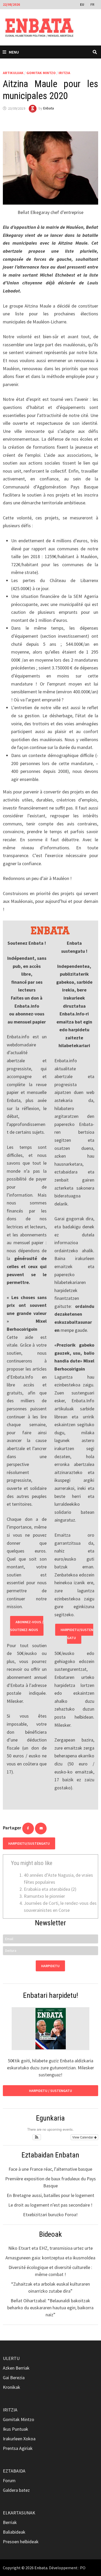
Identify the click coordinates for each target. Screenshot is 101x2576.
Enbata (49, 108)
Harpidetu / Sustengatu (51, 2091)
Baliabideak (14, 2532)
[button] (37, 2137)
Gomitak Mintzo (41, 73)
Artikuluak (13, 73)
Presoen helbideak (21, 2542)
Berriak (10, 2522)
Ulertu (11, 2358)
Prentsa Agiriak (18, 2448)
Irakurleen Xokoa (19, 2439)
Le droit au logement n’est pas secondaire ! (50, 2205)
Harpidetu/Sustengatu (77, 1634)
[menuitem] (83, 4)
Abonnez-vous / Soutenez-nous (27, 1626)
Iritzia (64, 73)
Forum (9, 2480)
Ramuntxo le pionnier (44, 1896)
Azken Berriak (16, 2368)
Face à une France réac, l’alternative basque (50, 2169)
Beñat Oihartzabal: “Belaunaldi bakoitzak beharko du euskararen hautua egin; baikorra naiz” (50, 2308)
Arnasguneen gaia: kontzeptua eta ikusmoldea (50, 2258)
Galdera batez (16, 2490)
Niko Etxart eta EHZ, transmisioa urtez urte (51, 2248)
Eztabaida (14, 2471)
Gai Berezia (14, 2378)
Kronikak (12, 2387)
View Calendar (83, 2137)
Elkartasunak (19, 2513)
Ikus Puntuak (16, 2429)
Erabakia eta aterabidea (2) (50, 1889)
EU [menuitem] (82, 4)
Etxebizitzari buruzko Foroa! (50, 2215)
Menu (14, 52)
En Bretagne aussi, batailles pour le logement (51, 2195)
